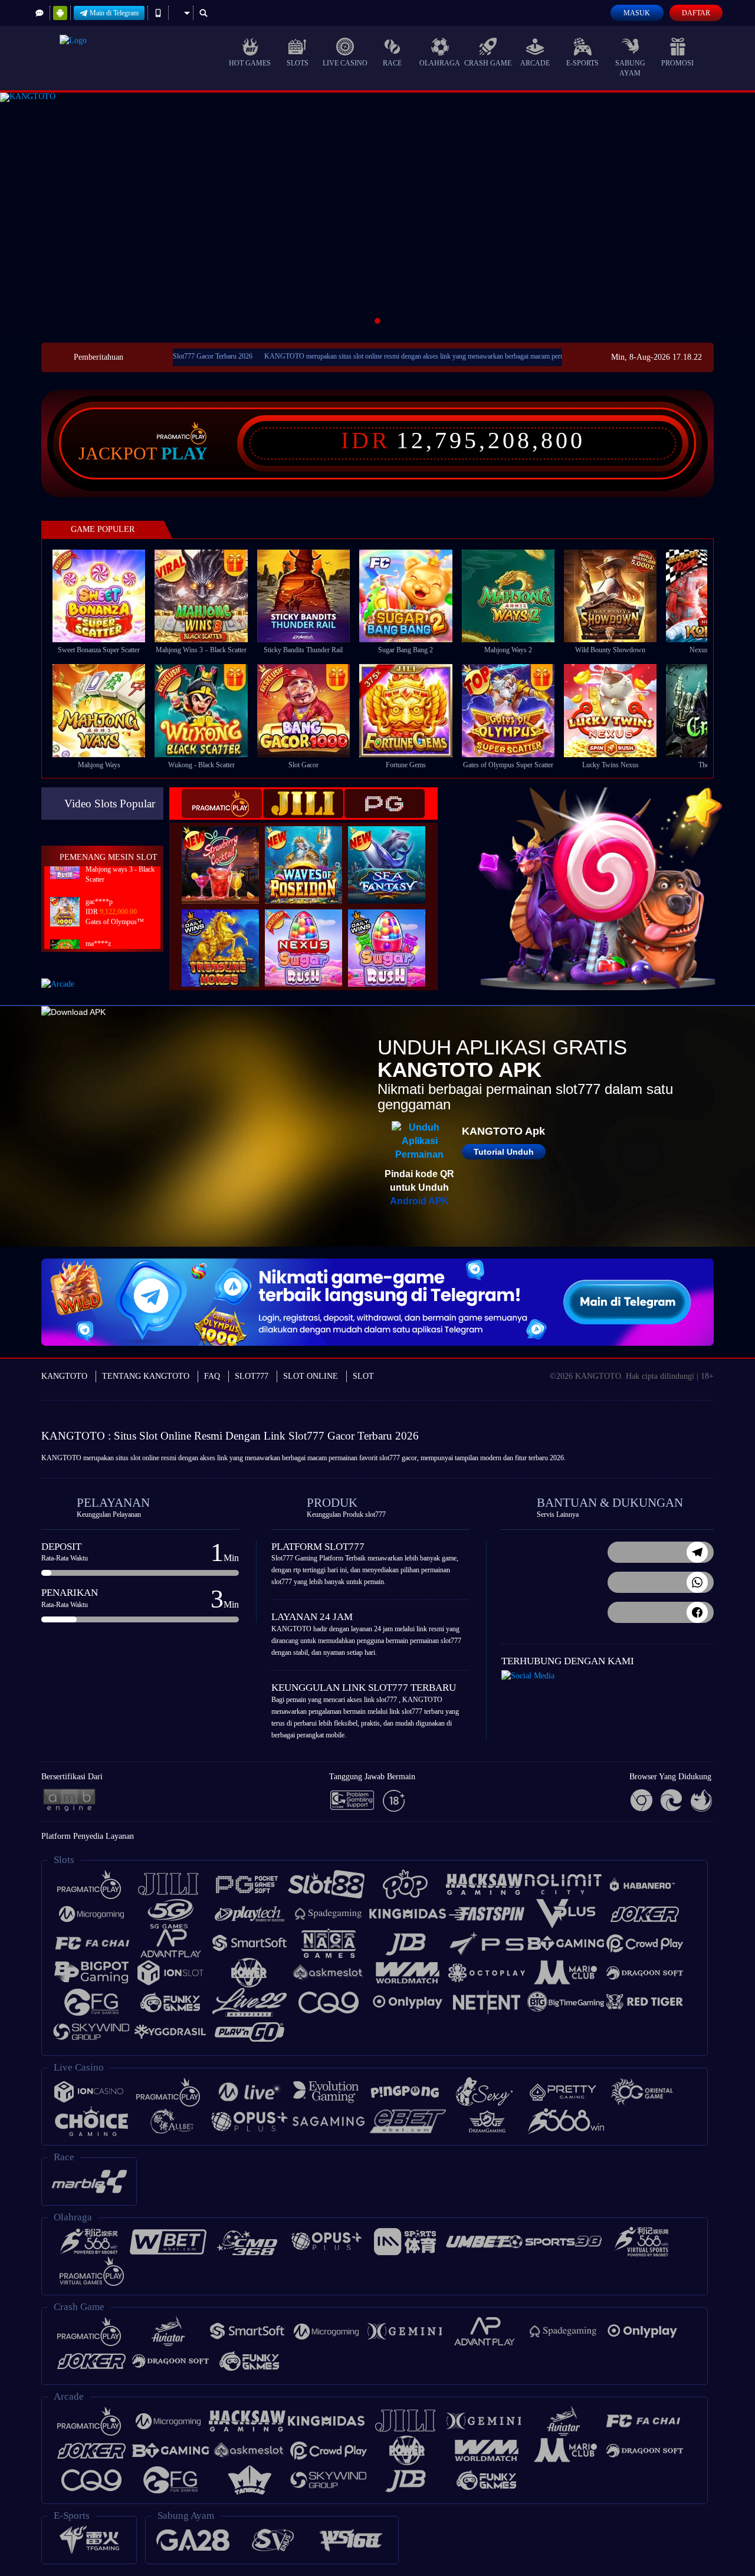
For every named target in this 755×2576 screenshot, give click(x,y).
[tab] (222, 804)
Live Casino (345, 63)
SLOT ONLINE (311, 1376)
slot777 (390, 1458)
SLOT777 (252, 1376)
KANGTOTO (64, 1376)
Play (184, 454)
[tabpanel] (377, 213)
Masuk (637, 13)
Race (392, 63)
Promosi (677, 63)
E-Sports (582, 63)
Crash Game (488, 63)
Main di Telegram (114, 13)
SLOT (363, 1376)
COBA (228, 852)
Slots (298, 63)
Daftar (696, 13)
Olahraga (440, 63)
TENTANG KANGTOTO (146, 1376)
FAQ (212, 1376)
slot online (145, 1458)
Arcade (535, 63)
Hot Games (250, 63)
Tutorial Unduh (504, 1152)
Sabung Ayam (630, 68)
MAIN (106, 596)
